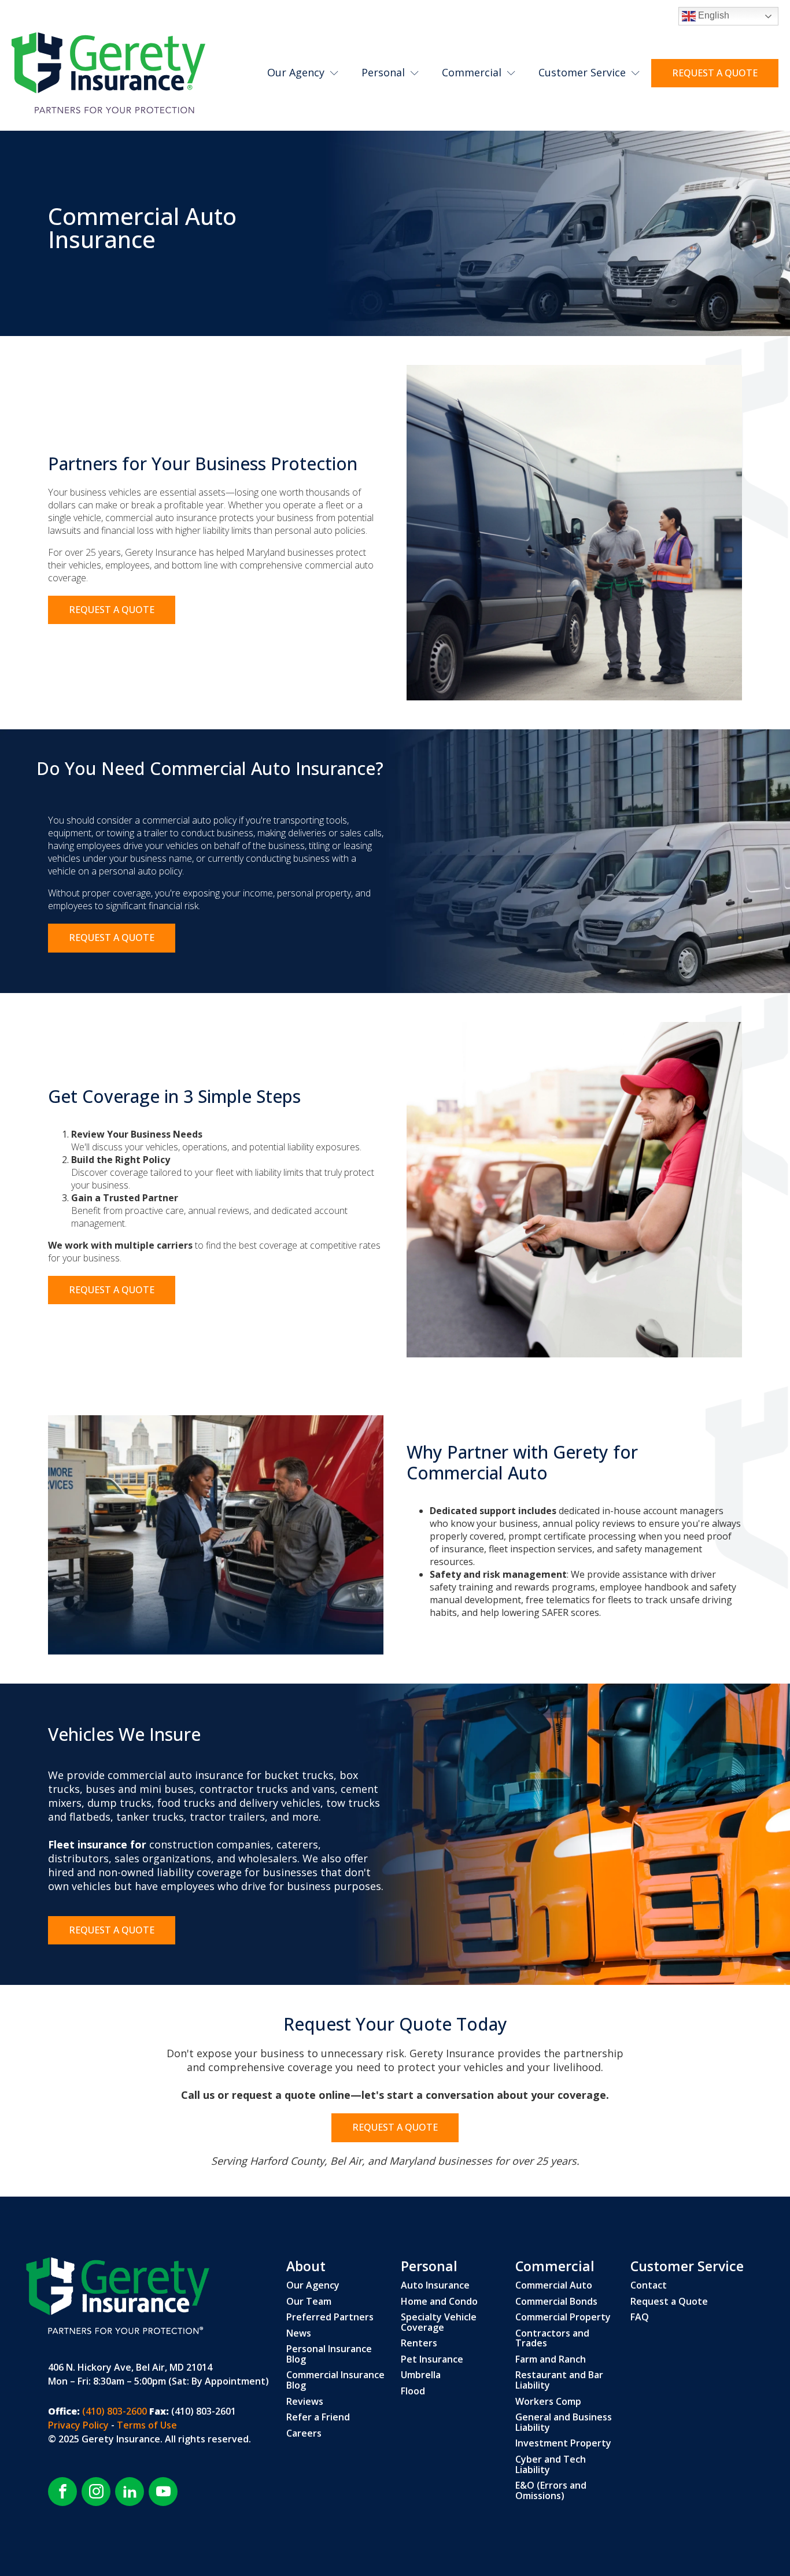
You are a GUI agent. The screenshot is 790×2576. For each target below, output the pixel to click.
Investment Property (563, 2444)
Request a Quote (669, 2302)
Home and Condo (439, 2302)
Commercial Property (563, 2317)
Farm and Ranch (551, 2360)
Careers (304, 2434)
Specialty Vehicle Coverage (439, 2322)
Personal (383, 72)
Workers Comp (548, 2402)
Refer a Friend (318, 2418)
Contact (649, 2286)
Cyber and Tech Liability (551, 2465)
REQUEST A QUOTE (715, 73)
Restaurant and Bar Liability (559, 2380)
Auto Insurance (435, 2286)
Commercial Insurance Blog (335, 2380)
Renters (419, 2344)
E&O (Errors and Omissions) (551, 2491)
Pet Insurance (432, 2360)
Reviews (305, 2402)
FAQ (640, 2317)
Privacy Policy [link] (80, 2425)
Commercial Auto (554, 2286)
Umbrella (421, 2375)
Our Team (309, 2302)
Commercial (472, 72)
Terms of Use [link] (147, 2425)
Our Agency (296, 72)
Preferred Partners (330, 2317)
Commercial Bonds (556, 2302)
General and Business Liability (564, 2422)
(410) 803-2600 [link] (113, 2411)
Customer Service (582, 72)
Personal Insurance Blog (329, 2354)
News (299, 2334)
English (713, 15)
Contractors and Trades (552, 2339)
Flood (413, 2392)
